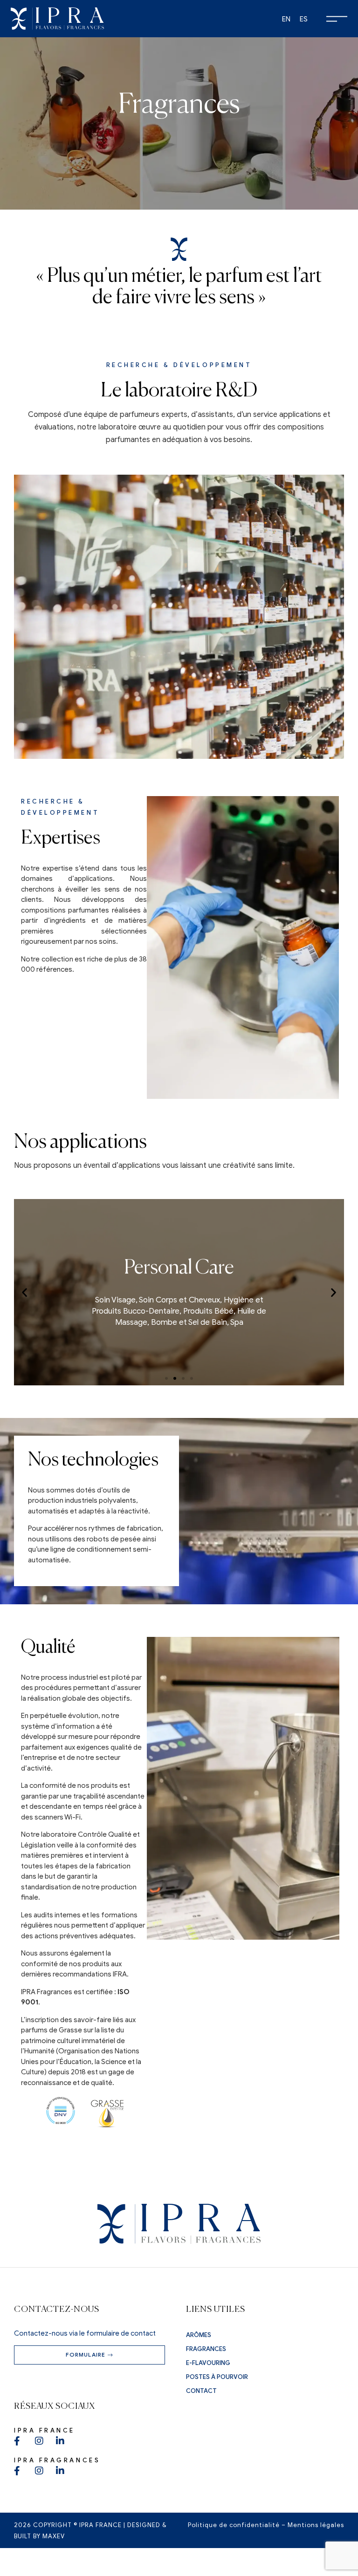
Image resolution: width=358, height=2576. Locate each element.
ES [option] (304, 19)
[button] (24, 1292)
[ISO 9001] (61, 2114)
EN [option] (286, 19)
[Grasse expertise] (107, 2114)
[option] (286, 19)
